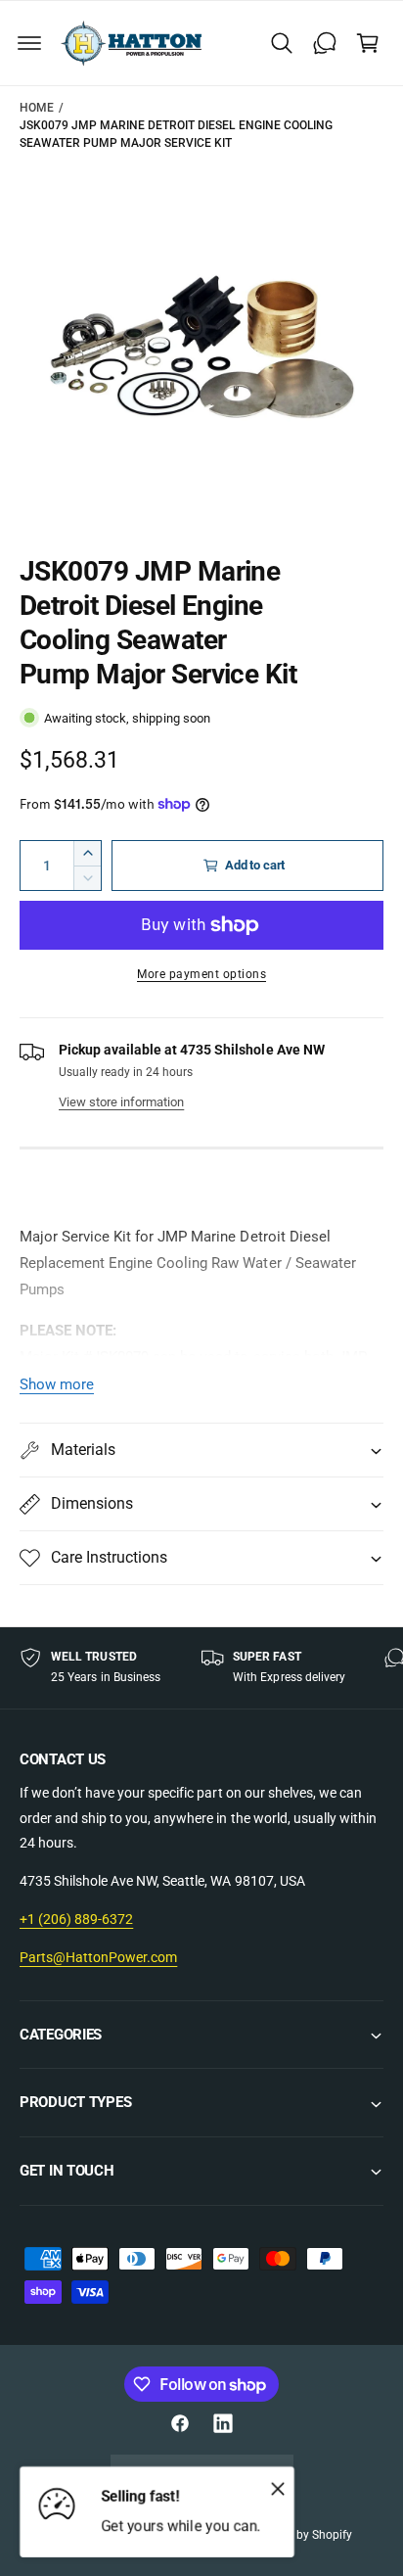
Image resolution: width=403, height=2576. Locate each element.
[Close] (278, 2488)
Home (37, 108)
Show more (57, 1384)
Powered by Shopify (300, 2535)
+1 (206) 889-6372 (76, 1919)
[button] (29, 43)
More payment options (201, 974)
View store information (121, 1102)
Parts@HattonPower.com (98, 1957)
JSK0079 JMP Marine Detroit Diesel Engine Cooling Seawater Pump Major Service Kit (176, 134)
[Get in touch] (325, 43)
